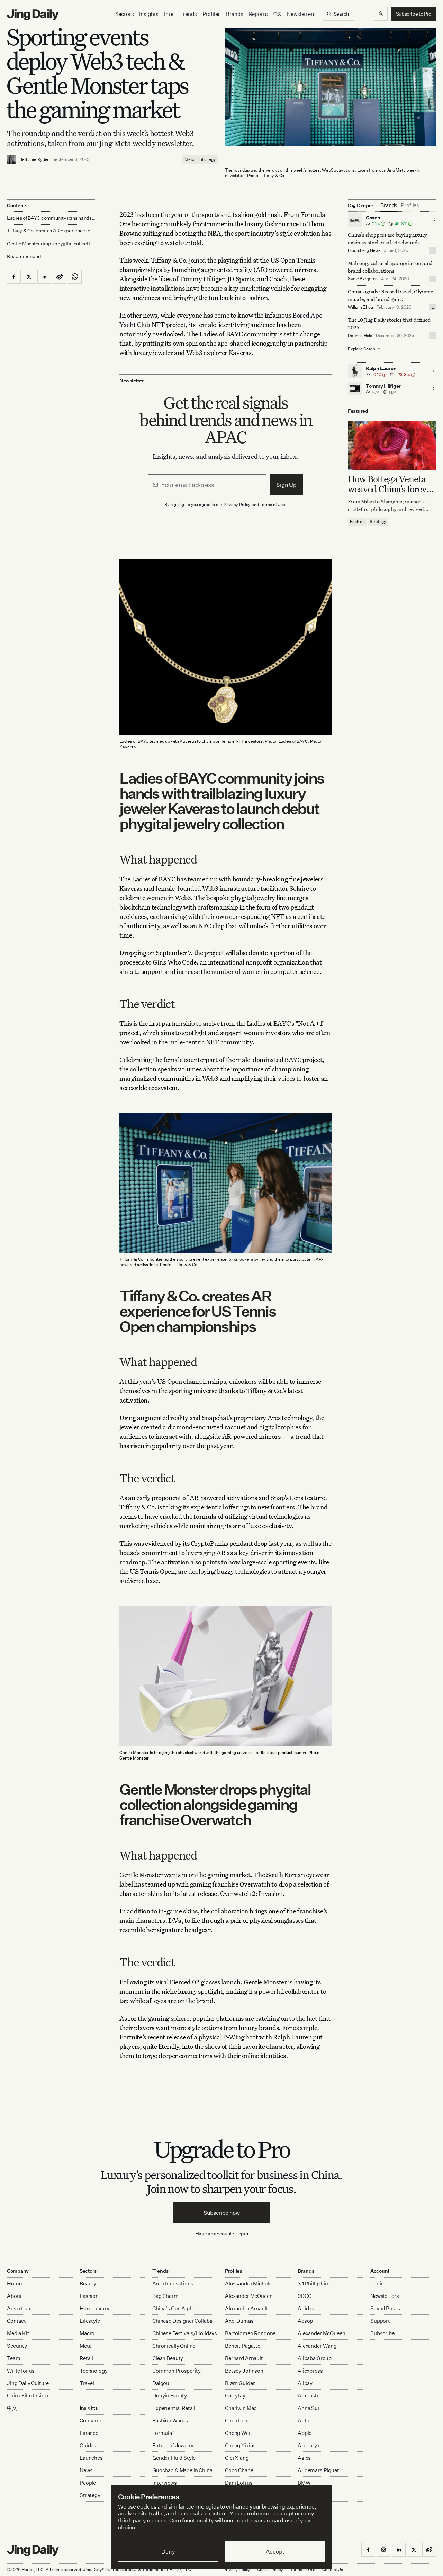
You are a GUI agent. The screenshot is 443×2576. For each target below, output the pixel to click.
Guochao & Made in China (182, 2470)
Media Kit (18, 2333)
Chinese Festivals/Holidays (185, 2333)
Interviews (165, 2483)
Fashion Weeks (170, 2420)
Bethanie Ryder (34, 159)
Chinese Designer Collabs (182, 2321)
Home (14, 2283)
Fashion (357, 521)
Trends (189, 14)
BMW (304, 2483)
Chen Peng (238, 2420)
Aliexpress (310, 2371)
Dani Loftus (239, 2483)
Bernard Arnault (244, 2358)
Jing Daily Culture (28, 2383)
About (14, 2296)
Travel (87, 2383)
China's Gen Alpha (174, 2308)
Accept (275, 2551)
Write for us (21, 2371)
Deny (168, 2551)
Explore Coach (361, 349)
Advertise (19, 2308)
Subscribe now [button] (222, 2213)
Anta (303, 2420)
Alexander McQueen (249, 2296)
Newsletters (301, 14)
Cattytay (235, 2396)
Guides (88, 2445)
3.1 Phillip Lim (314, 2283)
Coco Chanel (240, 2470)
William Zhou (360, 307)
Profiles (212, 14)
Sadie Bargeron (363, 279)
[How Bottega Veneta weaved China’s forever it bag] (392, 445)
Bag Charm (165, 2296)
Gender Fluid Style (174, 2458)
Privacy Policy (237, 505)
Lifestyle (90, 2321)
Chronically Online (174, 2346)
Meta (189, 159)
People (88, 2483)
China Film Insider (28, 2396)
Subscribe (382, 2333)
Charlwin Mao (241, 2408)
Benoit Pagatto (243, 2346)
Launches (91, 2458)
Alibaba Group (315, 2358)
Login (242, 2233)
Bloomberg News (364, 250)
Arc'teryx (309, 2445)
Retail (86, 2358)
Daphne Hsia (360, 335)
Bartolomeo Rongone (250, 2333)
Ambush (308, 2396)
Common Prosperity (176, 2371)
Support (380, 2321)
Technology (94, 2371)
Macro (87, 2333)
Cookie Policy (270, 2570)
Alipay (305, 2383)
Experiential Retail (174, 2408)
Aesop (305, 2321)
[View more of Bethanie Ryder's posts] (11, 159)
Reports (258, 14)
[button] (381, 14)
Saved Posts (385, 2308)
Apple (305, 2433)
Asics (304, 2458)
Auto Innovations (173, 2283)
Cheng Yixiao (240, 2445)
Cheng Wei (238, 2433)
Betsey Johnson (244, 2371)
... (433, 250)
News (86, 2470)
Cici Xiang (237, 2458)
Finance (89, 2433)
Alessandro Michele (248, 2283)
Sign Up (286, 485)
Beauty (88, 2283)
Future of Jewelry (173, 2445)
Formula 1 (164, 2433)
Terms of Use (272, 505)
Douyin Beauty (170, 2396)
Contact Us (333, 2570)
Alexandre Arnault (246, 2308)
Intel (169, 14)
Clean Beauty (168, 2358)
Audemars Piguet (318, 2470)
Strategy (208, 159)
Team (13, 2358)
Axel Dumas (239, 2321)
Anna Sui (308, 2408)
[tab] (389, 205)
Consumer (92, 2420)
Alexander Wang (317, 2346)
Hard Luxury (94, 2308)
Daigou (161, 2383)
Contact (16, 2321)
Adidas (306, 2308)
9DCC (304, 2296)
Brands (234, 14)
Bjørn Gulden (240, 2383)
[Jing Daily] (33, 15)
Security (17, 2346)
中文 (12, 2408)
